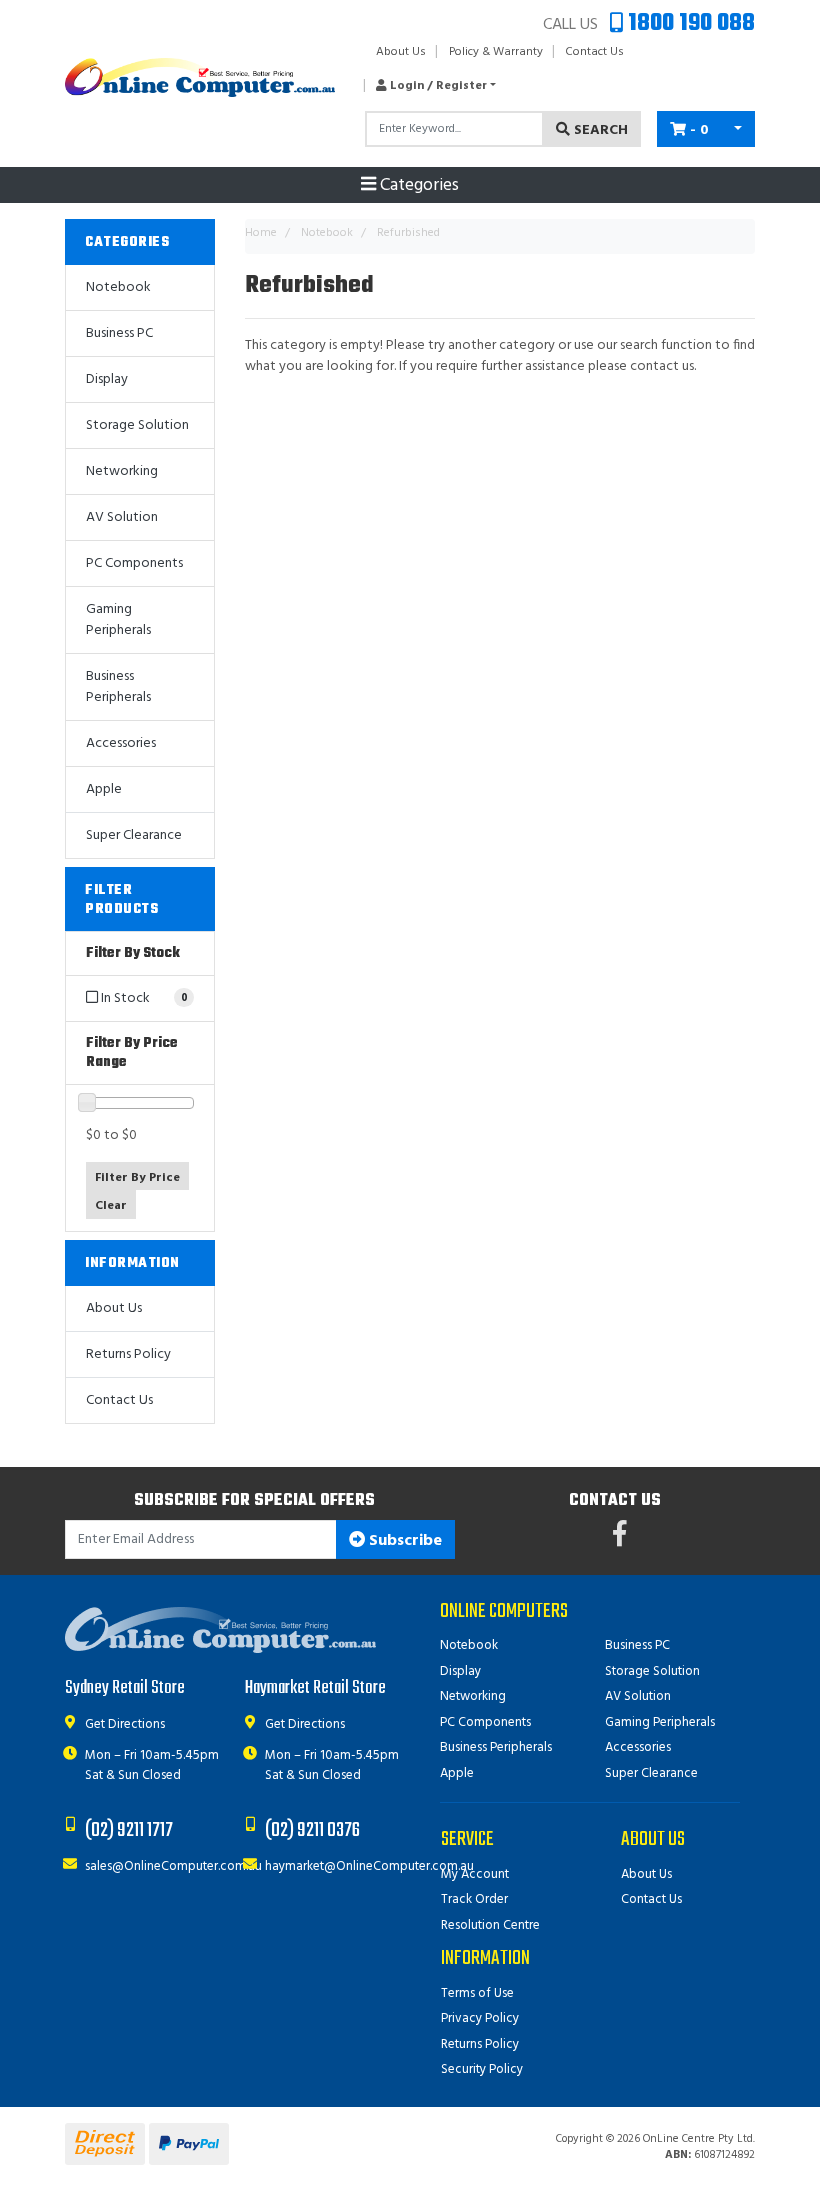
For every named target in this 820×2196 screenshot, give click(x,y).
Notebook (118, 287)
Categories (417, 186)
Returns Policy (128, 1354)
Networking (122, 471)
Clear (111, 1206)
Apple (104, 789)
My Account (475, 1874)
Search (599, 130)
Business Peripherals (118, 687)
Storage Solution (137, 425)
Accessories (121, 743)
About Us (401, 52)
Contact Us (594, 52)
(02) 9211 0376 (312, 1830)
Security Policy (482, 2069)
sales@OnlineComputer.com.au (173, 1866)
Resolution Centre (490, 1925)
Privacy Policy (480, 2018)
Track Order (474, 1899)
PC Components (134, 563)
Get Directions (125, 1724)
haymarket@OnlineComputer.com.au (369, 1866)
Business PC (119, 333)
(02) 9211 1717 (129, 1830)
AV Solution (122, 517)
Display (107, 379)
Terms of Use (477, 1993)
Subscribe (403, 1541)
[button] (430, 86)
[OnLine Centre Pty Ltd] (200, 77)
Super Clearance (134, 835)
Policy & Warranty (496, 52)
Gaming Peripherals (118, 620)
